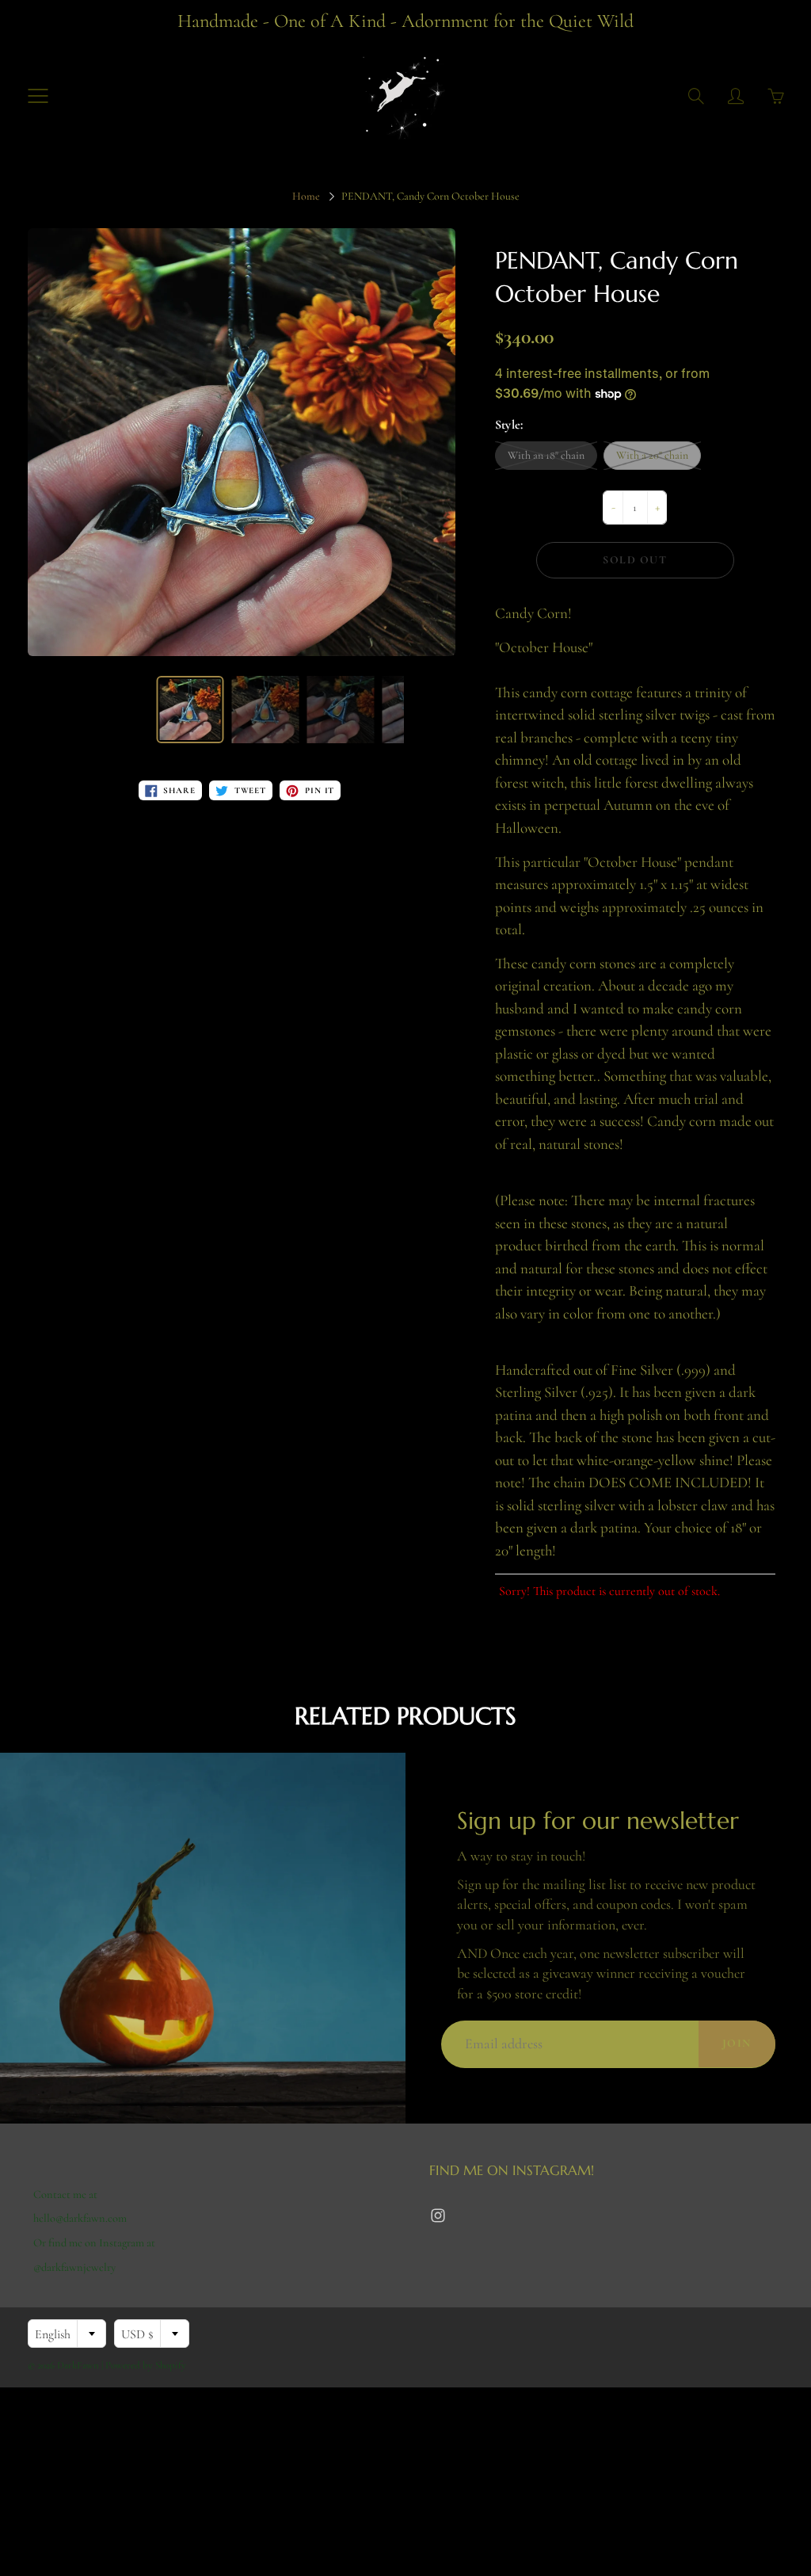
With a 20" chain (652, 455)
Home (306, 196)
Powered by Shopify (146, 2365)
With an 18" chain (546, 455)
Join (737, 2043)
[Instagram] (438, 2215)
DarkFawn (78, 2365)
